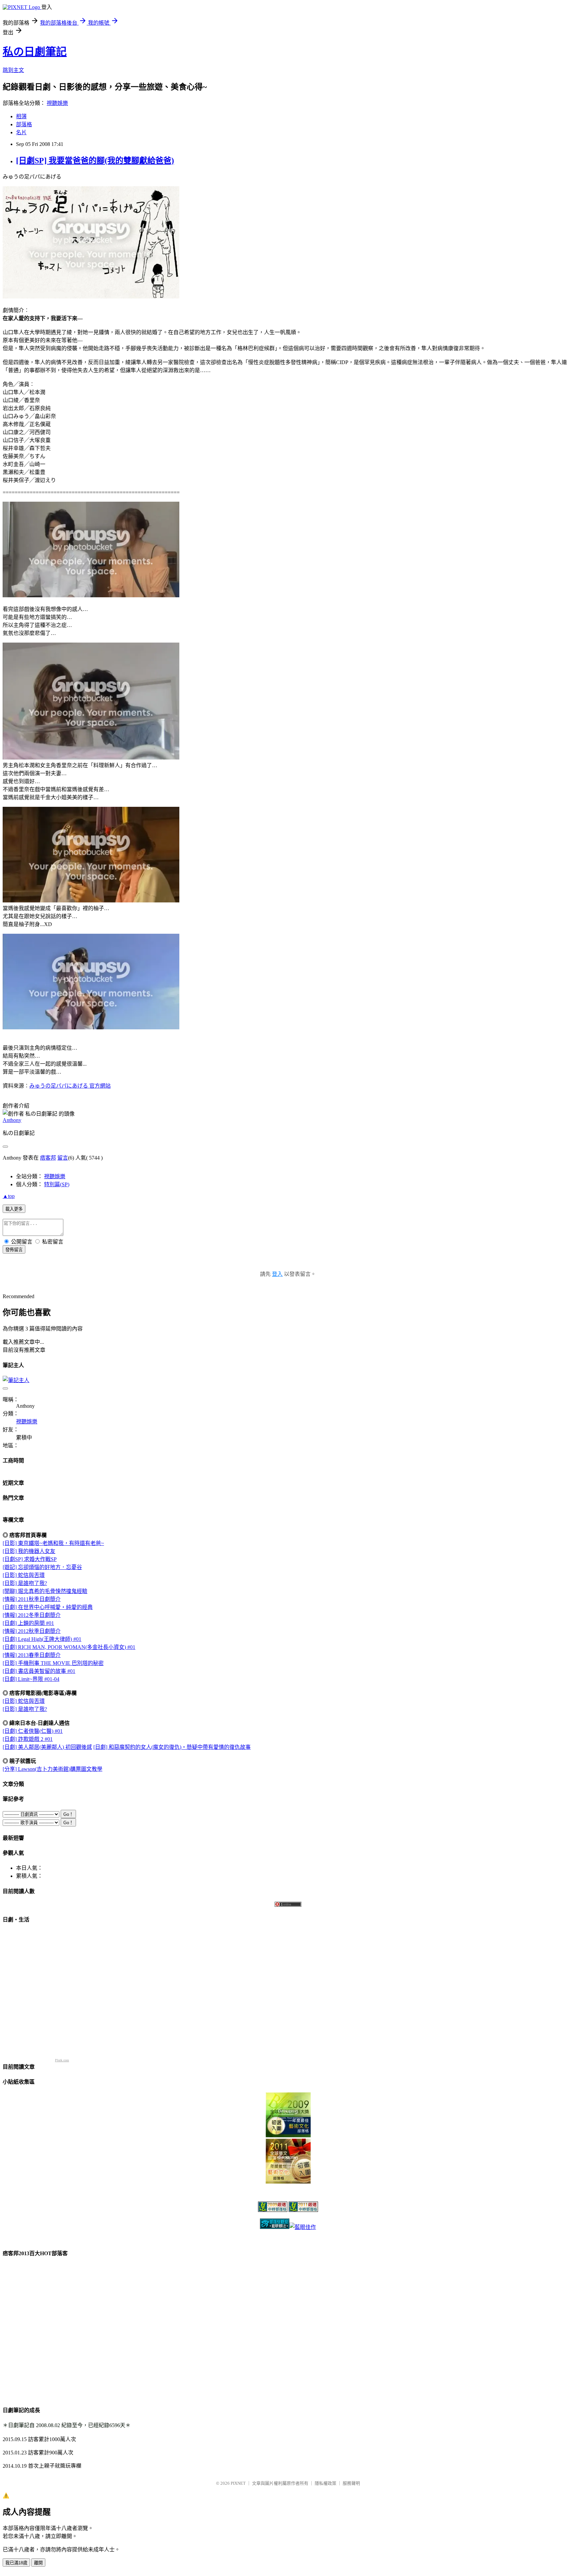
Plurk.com (62, 2060)
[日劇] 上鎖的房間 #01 (28, 1623)
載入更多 (14, 1209)
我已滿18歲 (16, 2563)
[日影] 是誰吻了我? (25, 1583)
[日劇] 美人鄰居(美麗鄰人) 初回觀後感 (47, 1747)
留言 (63, 1158)
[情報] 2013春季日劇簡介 (32, 1655)
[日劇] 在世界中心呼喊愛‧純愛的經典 (48, 1607)
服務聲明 (351, 2483)
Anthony (12, 1120)
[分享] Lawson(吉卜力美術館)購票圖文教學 (52, 1769)
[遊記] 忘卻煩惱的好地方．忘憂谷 (42, 1567)
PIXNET (238, 2483)
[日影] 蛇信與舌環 (24, 1575)
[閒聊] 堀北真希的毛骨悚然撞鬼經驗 (45, 1591)
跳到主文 (13, 70)
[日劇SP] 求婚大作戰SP (30, 1559)
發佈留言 (14, 1250)
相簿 (21, 116)
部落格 (24, 124)
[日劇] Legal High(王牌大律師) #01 (42, 1639)
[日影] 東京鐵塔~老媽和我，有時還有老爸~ (53, 1543)
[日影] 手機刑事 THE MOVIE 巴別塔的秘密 (53, 1663)
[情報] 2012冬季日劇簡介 (32, 1615)
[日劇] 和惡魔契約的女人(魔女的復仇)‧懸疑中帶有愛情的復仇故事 (172, 1747)
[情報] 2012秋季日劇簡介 (32, 1631)
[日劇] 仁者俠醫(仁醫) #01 (33, 1731)
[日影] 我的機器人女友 (29, 1551)
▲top (9, 1196)
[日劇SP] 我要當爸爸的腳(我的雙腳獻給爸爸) (95, 161)
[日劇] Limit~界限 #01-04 (31, 1679)
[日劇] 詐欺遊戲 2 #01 (28, 1739)
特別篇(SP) (57, 1184)
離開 (38, 2563)
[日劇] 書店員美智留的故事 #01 (39, 1671)
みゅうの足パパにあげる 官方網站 (70, 1086)
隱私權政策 (325, 2483)
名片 (21, 132)
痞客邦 (48, 1158)
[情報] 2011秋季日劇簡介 (32, 1599)
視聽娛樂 (57, 103)
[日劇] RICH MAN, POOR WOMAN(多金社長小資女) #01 (69, 1647)
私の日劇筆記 (35, 52)
